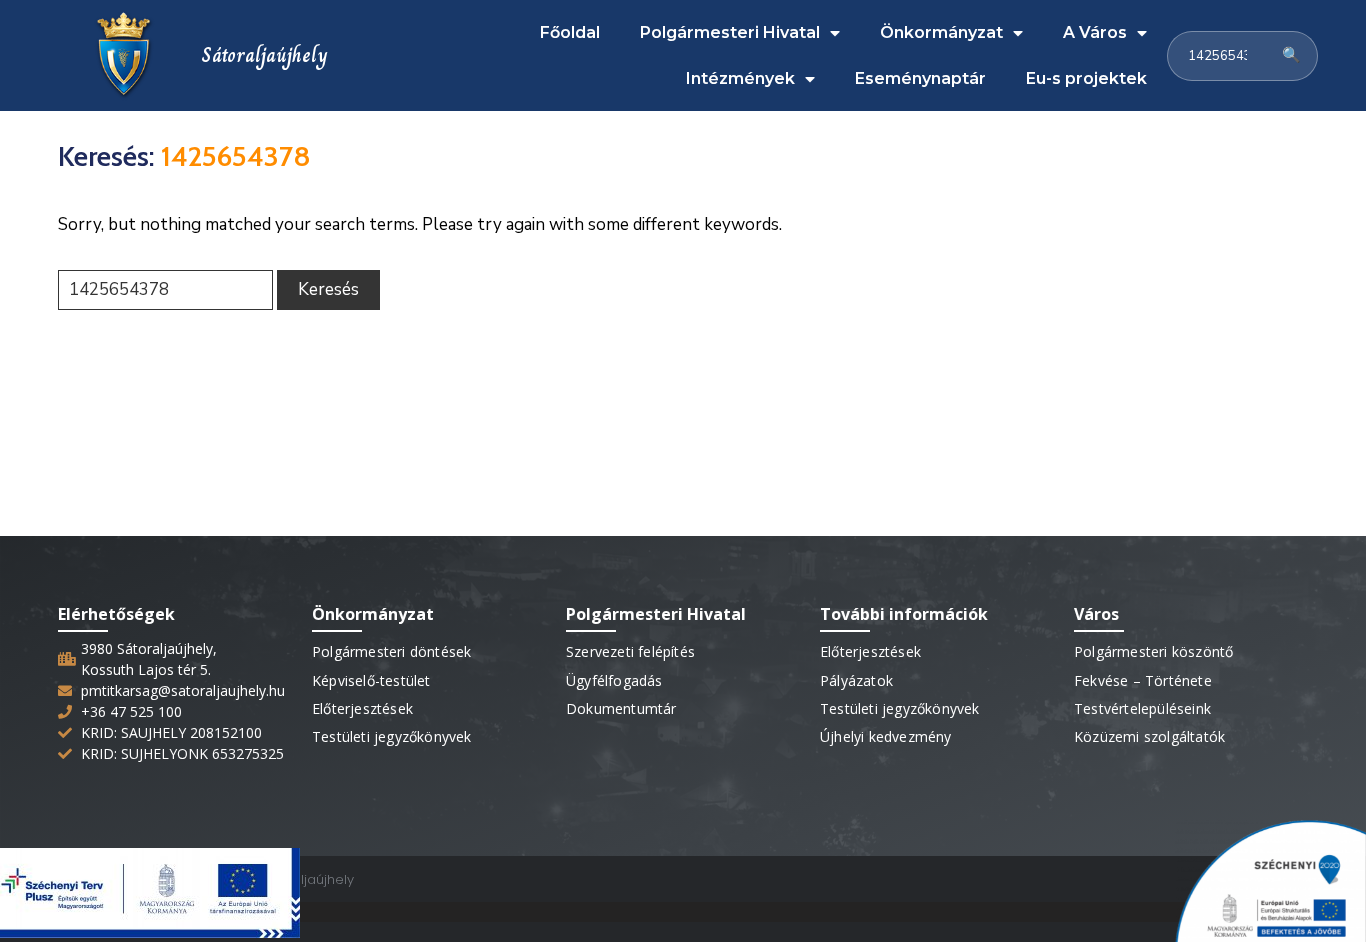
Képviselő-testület (371, 680)
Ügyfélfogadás (614, 680)
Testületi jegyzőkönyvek (392, 736)
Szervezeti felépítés (630, 651)
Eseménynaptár (920, 78)
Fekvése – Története (1143, 680)
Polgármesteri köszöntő (1153, 651)
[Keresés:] (165, 290)
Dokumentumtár (621, 708)
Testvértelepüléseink (1142, 708)
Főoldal (570, 32)
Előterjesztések (362, 708)
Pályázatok (856, 680)
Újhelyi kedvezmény (886, 736)
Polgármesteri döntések (391, 651)
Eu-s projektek (1086, 78)
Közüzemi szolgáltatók (1149, 736)
